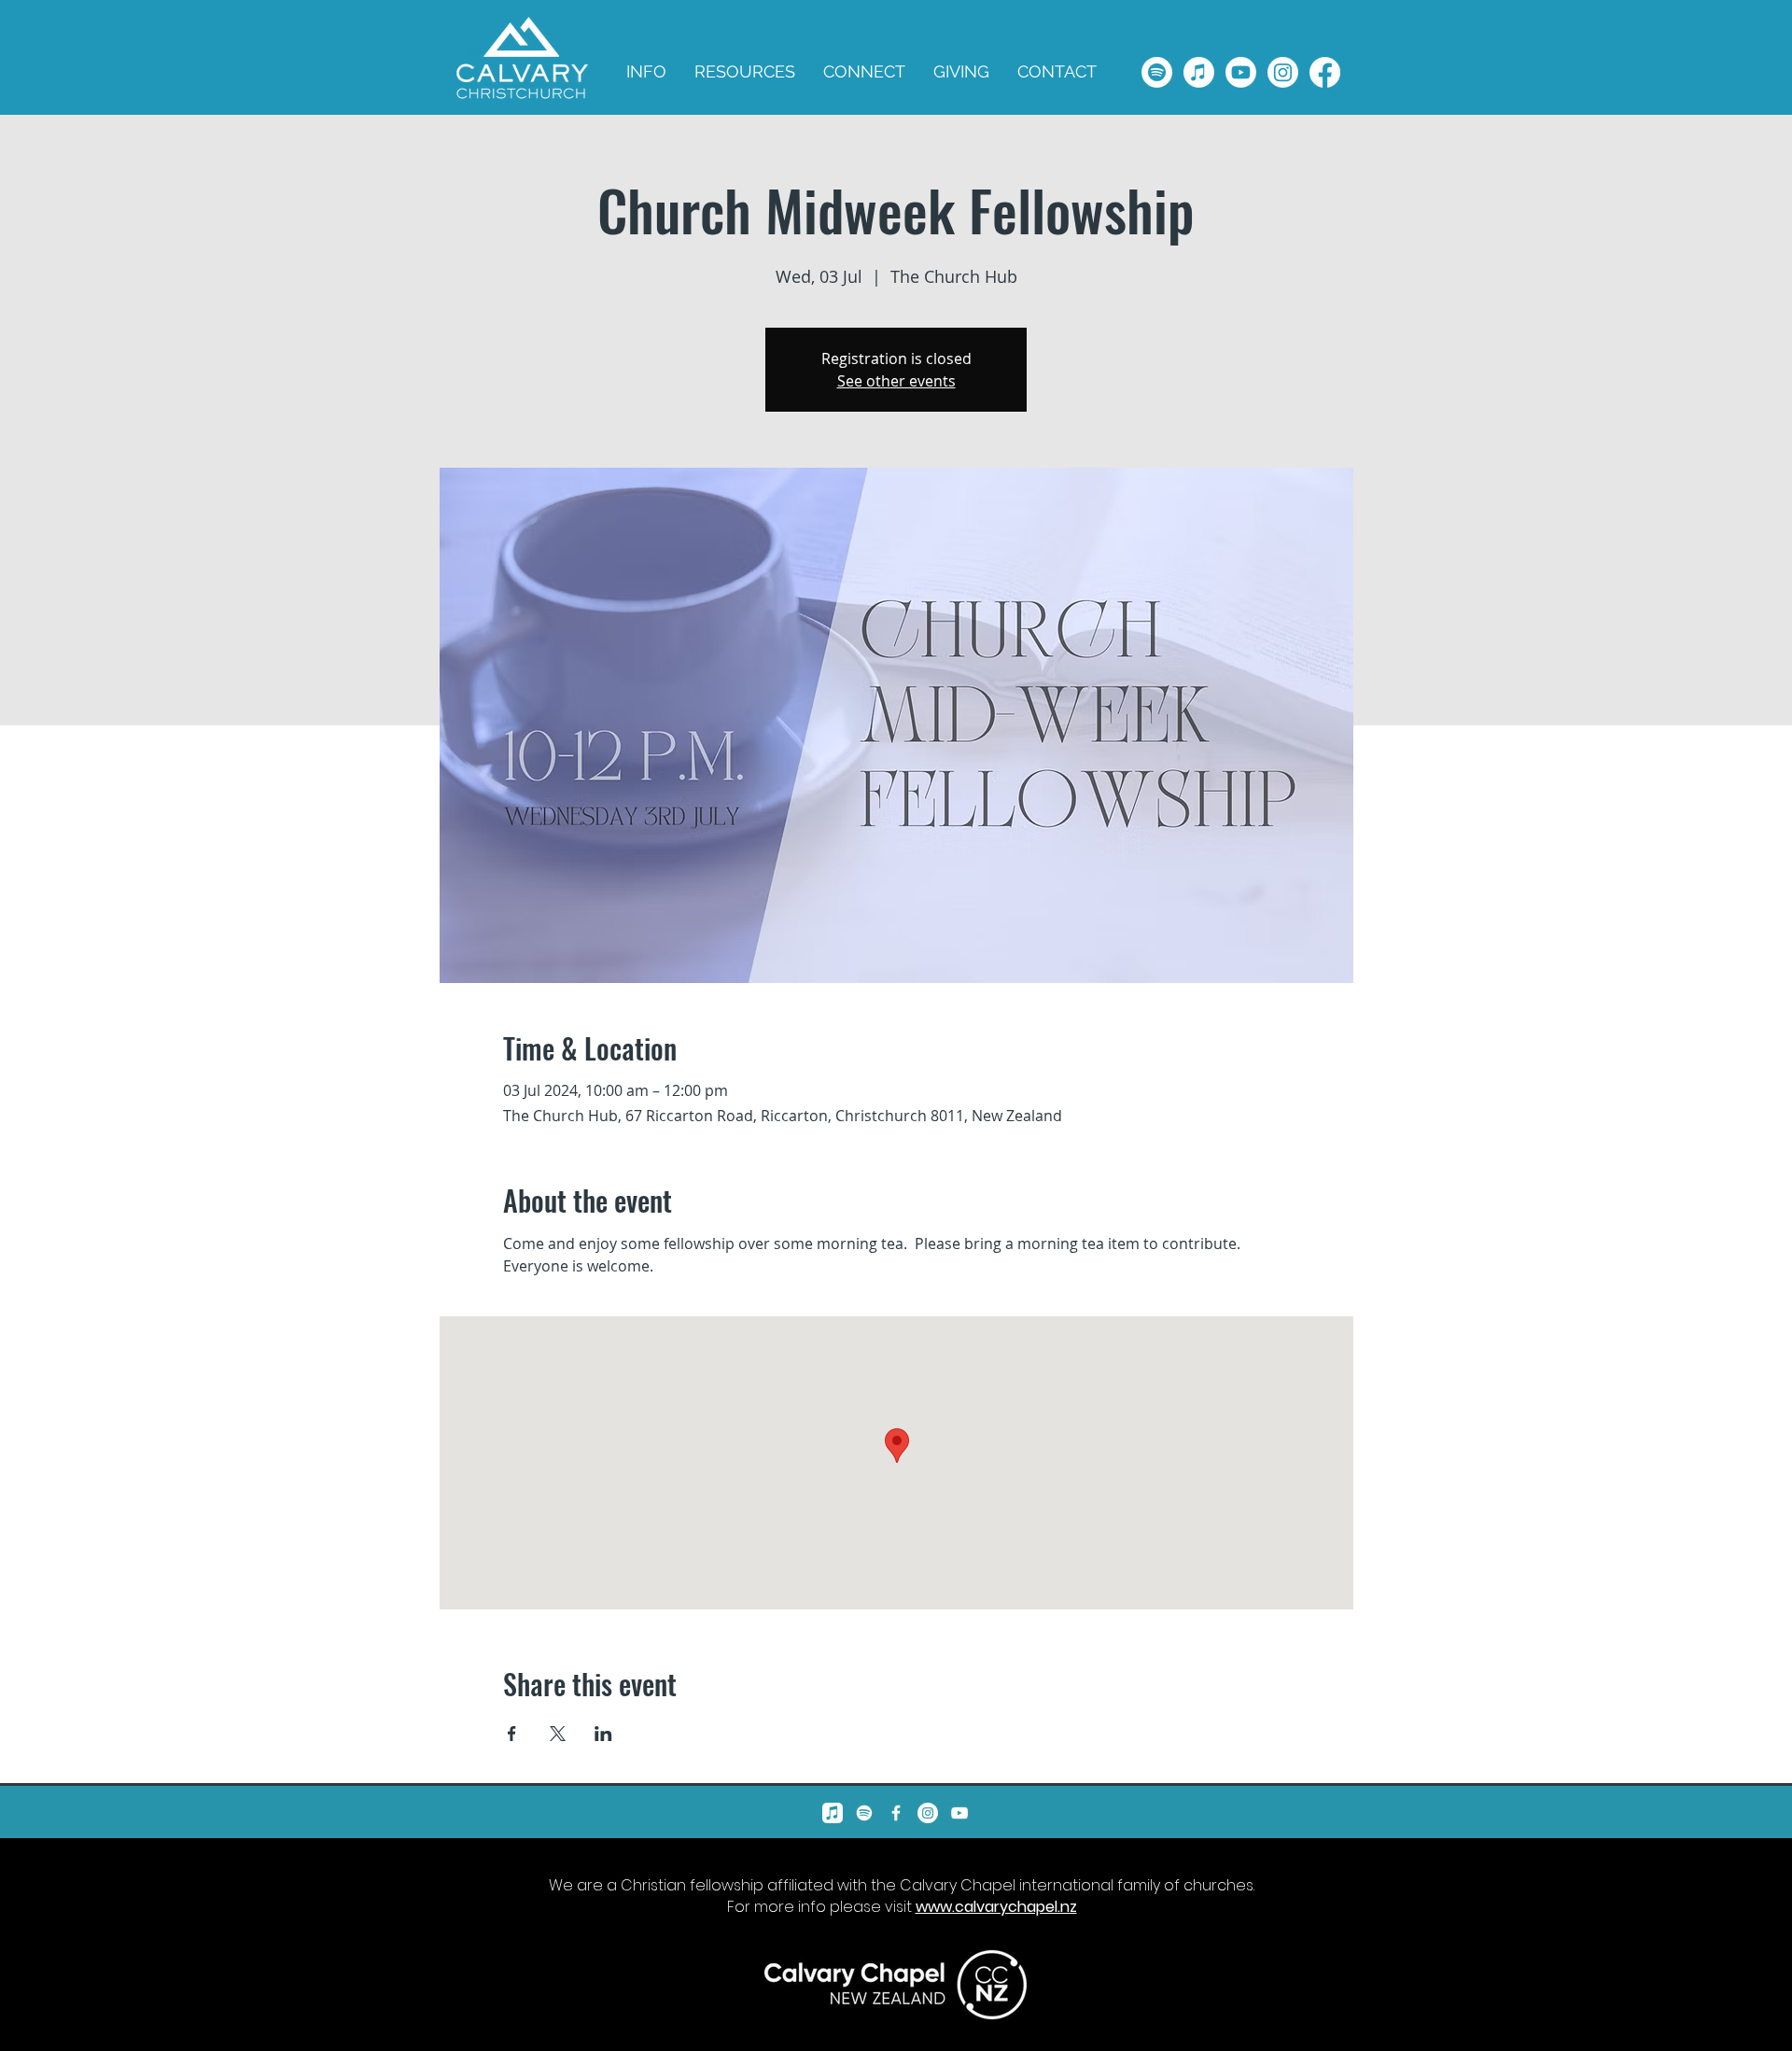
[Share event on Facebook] (512, 1734)
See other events (896, 381)
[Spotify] (1157, 72)
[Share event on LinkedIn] (603, 1734)
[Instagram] (1283, 72)
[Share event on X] (558, 1734)
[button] (745, 72)
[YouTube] (959, 1813)
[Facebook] (1325, 72)
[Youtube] (1241, 72)
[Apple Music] (1199, 72)
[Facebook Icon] (896, 1813)
